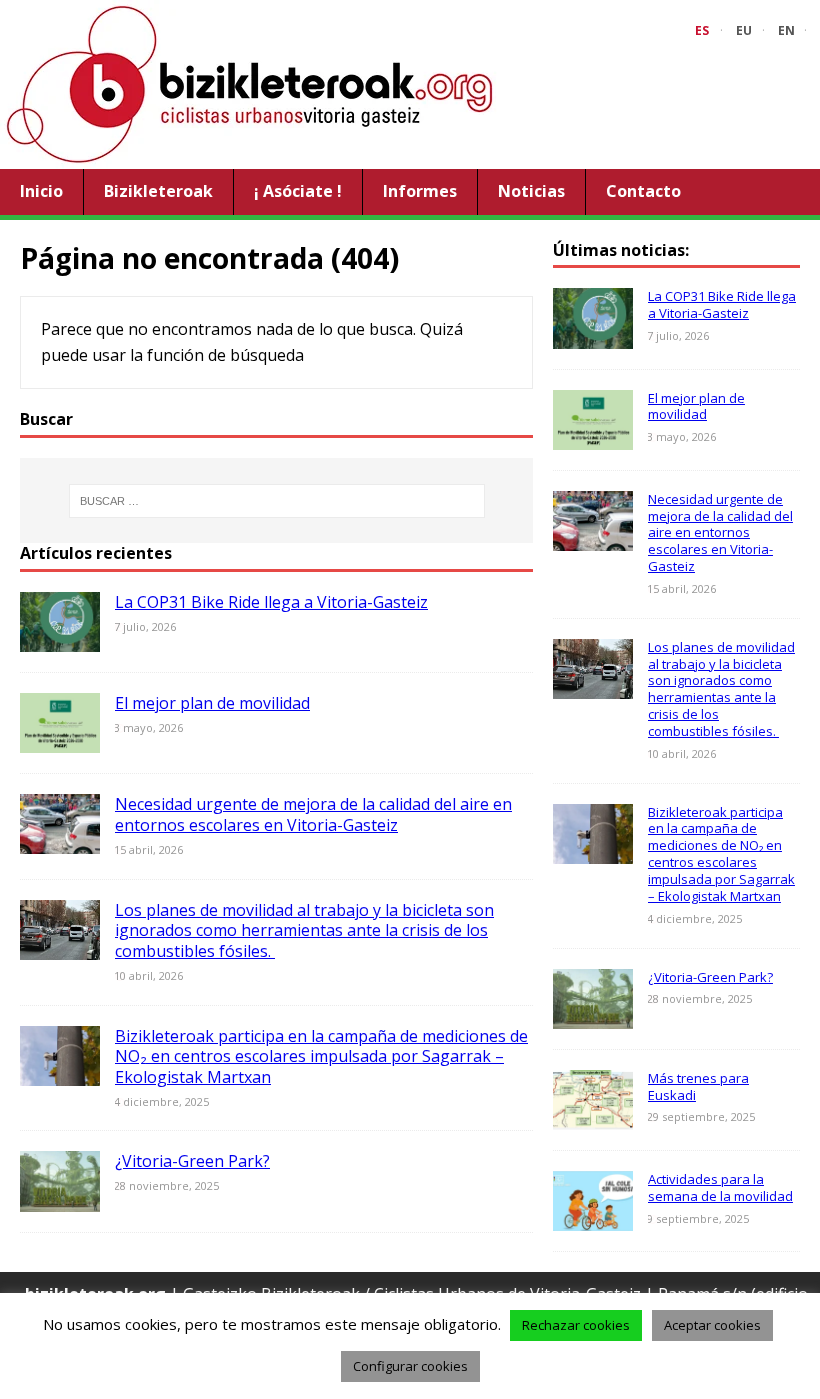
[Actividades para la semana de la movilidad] (593, 1217)
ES (702, 30)
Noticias (531, 191)
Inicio (41, 191)
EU (744, 30)
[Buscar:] (277, 501)
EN (786, 30)
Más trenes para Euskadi (698, 1086)
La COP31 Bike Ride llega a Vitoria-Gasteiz (271, 602)
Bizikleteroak (158, 191)
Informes (420, 191)
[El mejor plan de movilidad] (60, 740)
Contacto (643, 191)
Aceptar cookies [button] (712, 1325)
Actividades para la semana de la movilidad (720, 1187)
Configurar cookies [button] (410, 1366)
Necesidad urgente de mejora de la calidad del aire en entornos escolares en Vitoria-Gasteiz (313, 814)
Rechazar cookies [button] (576, 1325)
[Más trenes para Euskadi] (593, 1116)
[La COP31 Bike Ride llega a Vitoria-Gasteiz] (60, 639)
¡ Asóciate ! (298, 191)
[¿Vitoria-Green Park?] (60, 1198)
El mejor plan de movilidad (212, 703)
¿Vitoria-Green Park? (192, 1161)
